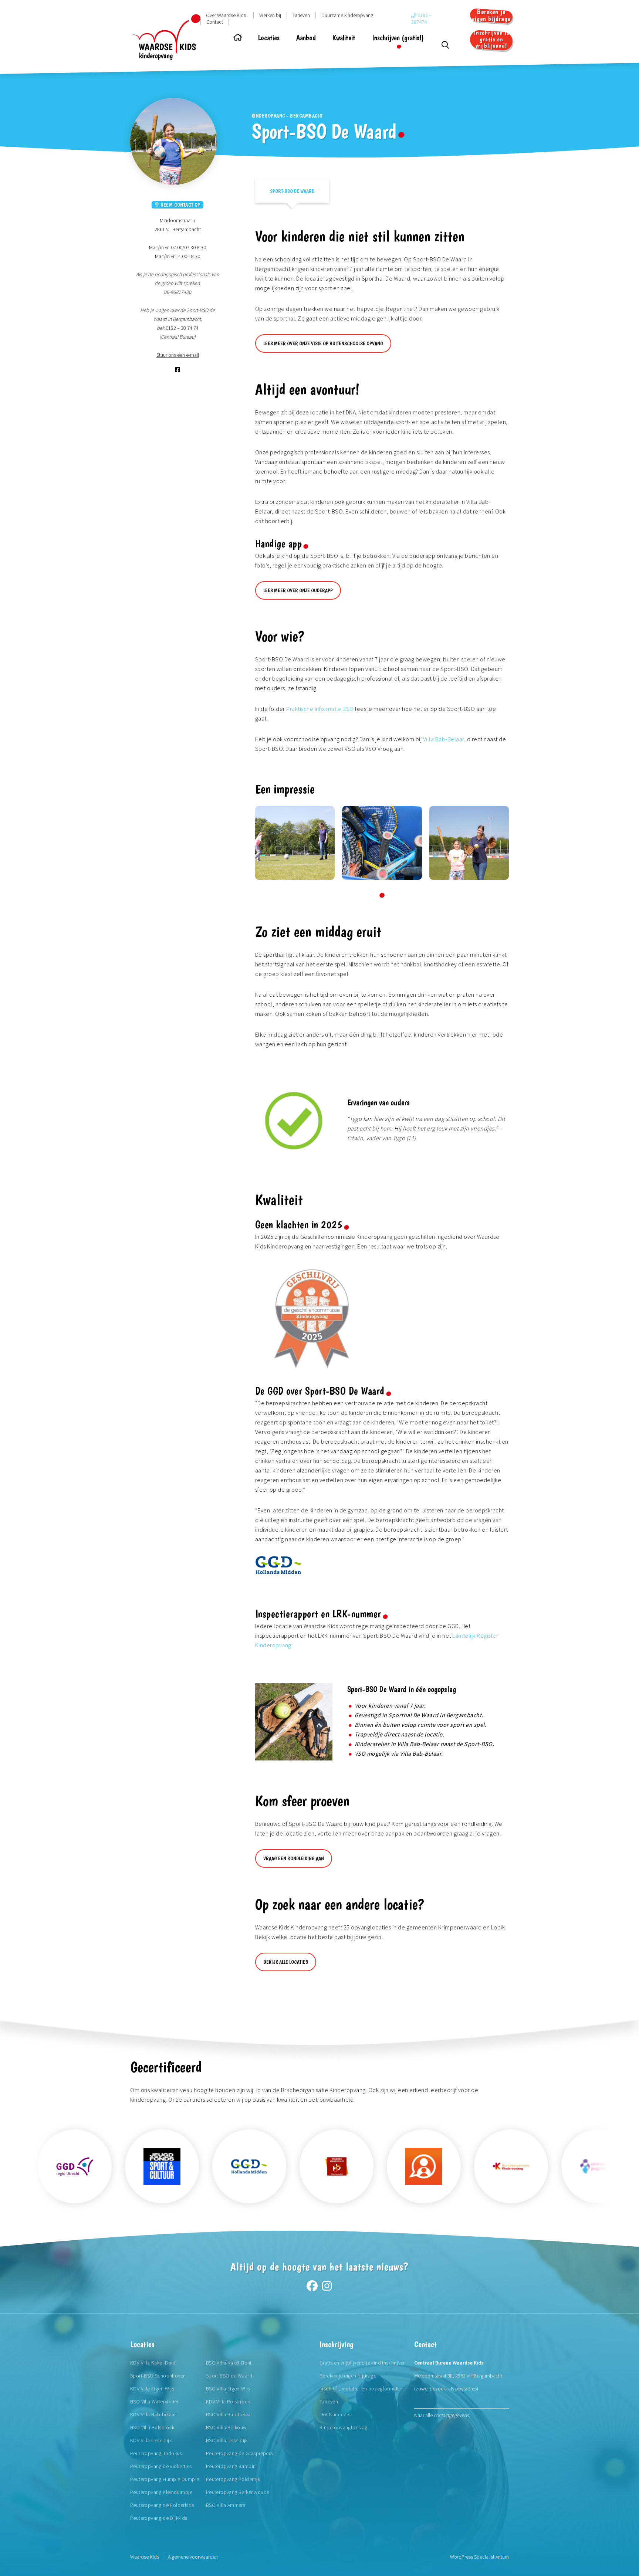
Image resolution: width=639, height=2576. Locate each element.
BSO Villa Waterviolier (154, 2402)
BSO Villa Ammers (226, 2505)
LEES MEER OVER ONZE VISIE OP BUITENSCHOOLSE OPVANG (323, 343)
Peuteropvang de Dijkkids (159, 2518)
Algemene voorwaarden (193, 2557)
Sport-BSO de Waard (292, 191)
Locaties (269, 38)
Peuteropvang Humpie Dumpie (165, 2479)
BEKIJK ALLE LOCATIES (286, 1962)
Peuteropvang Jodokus (156, 2453)
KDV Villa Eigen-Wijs (152, 2389)
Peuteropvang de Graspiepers (239, 2453)
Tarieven (301, 15)
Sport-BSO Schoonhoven (158, 2376)
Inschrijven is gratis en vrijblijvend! (491, 40)
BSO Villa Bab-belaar (229, 2414)
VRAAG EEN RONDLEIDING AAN (294, 1858)
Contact (215, 22)
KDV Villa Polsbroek (228, 2402)
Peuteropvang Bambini (231, 2466)
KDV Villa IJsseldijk (151, 2440)
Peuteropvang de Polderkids (162, 2505)
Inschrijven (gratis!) (398, 38)
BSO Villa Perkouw (226, 2427)
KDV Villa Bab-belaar (153, 2414)
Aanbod (306, 38)
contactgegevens (451, 2415)
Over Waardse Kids (226, 15)
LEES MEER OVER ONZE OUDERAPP (298, 590)
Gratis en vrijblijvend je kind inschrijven (363, 2363)
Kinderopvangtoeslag (344, 2427)
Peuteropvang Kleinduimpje (161, 2492)
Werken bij (270, 15)
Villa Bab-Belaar (444, 739)
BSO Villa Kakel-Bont (229, 2363)
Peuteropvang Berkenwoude (238, 2492)
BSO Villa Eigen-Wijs (228, 2389)
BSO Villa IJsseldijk (227, 2440)
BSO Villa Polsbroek (152, 2427)
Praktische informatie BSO (320, 709)
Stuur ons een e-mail (178, 355)
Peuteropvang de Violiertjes (161, 2466)
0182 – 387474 (421, 18)
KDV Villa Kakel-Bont (153, 2363)
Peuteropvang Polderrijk (233, 2479)
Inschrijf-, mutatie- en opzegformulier (361, 2389)
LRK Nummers (335, 2414)
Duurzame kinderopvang (347, 15)
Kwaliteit (344, 38)
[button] (382, 895)
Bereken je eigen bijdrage (491, 15)
